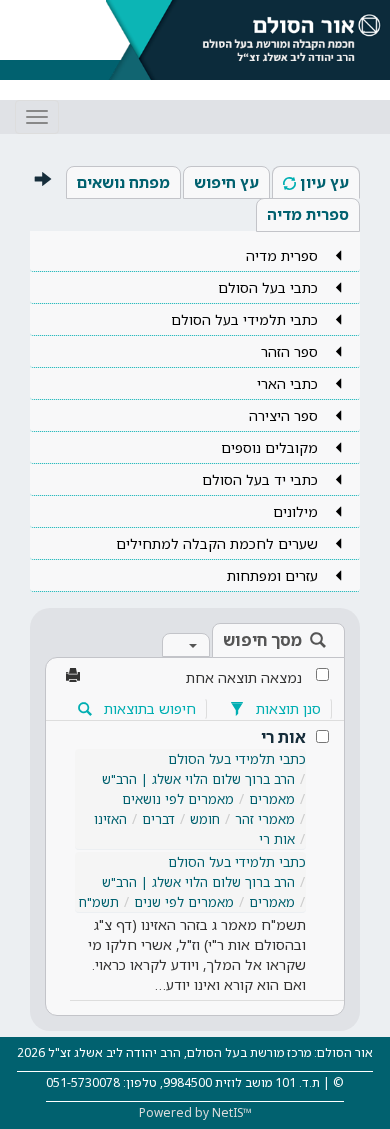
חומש (205, 819)
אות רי (283, 737)
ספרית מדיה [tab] (308, 214)
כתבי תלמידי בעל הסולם (237, 759)
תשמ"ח (99, 902)
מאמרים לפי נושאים (178, 799)
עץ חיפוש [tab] (226, 182)
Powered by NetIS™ (195, 1112)
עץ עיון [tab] (324, 182)
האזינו (110, 819)
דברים (158, 819)
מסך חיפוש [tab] (262, 640)
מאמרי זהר (265, 819)
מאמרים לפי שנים (184, 902)
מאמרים (272, 799)
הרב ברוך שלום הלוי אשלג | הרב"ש (198, 779)
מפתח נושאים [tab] (123, 182)
